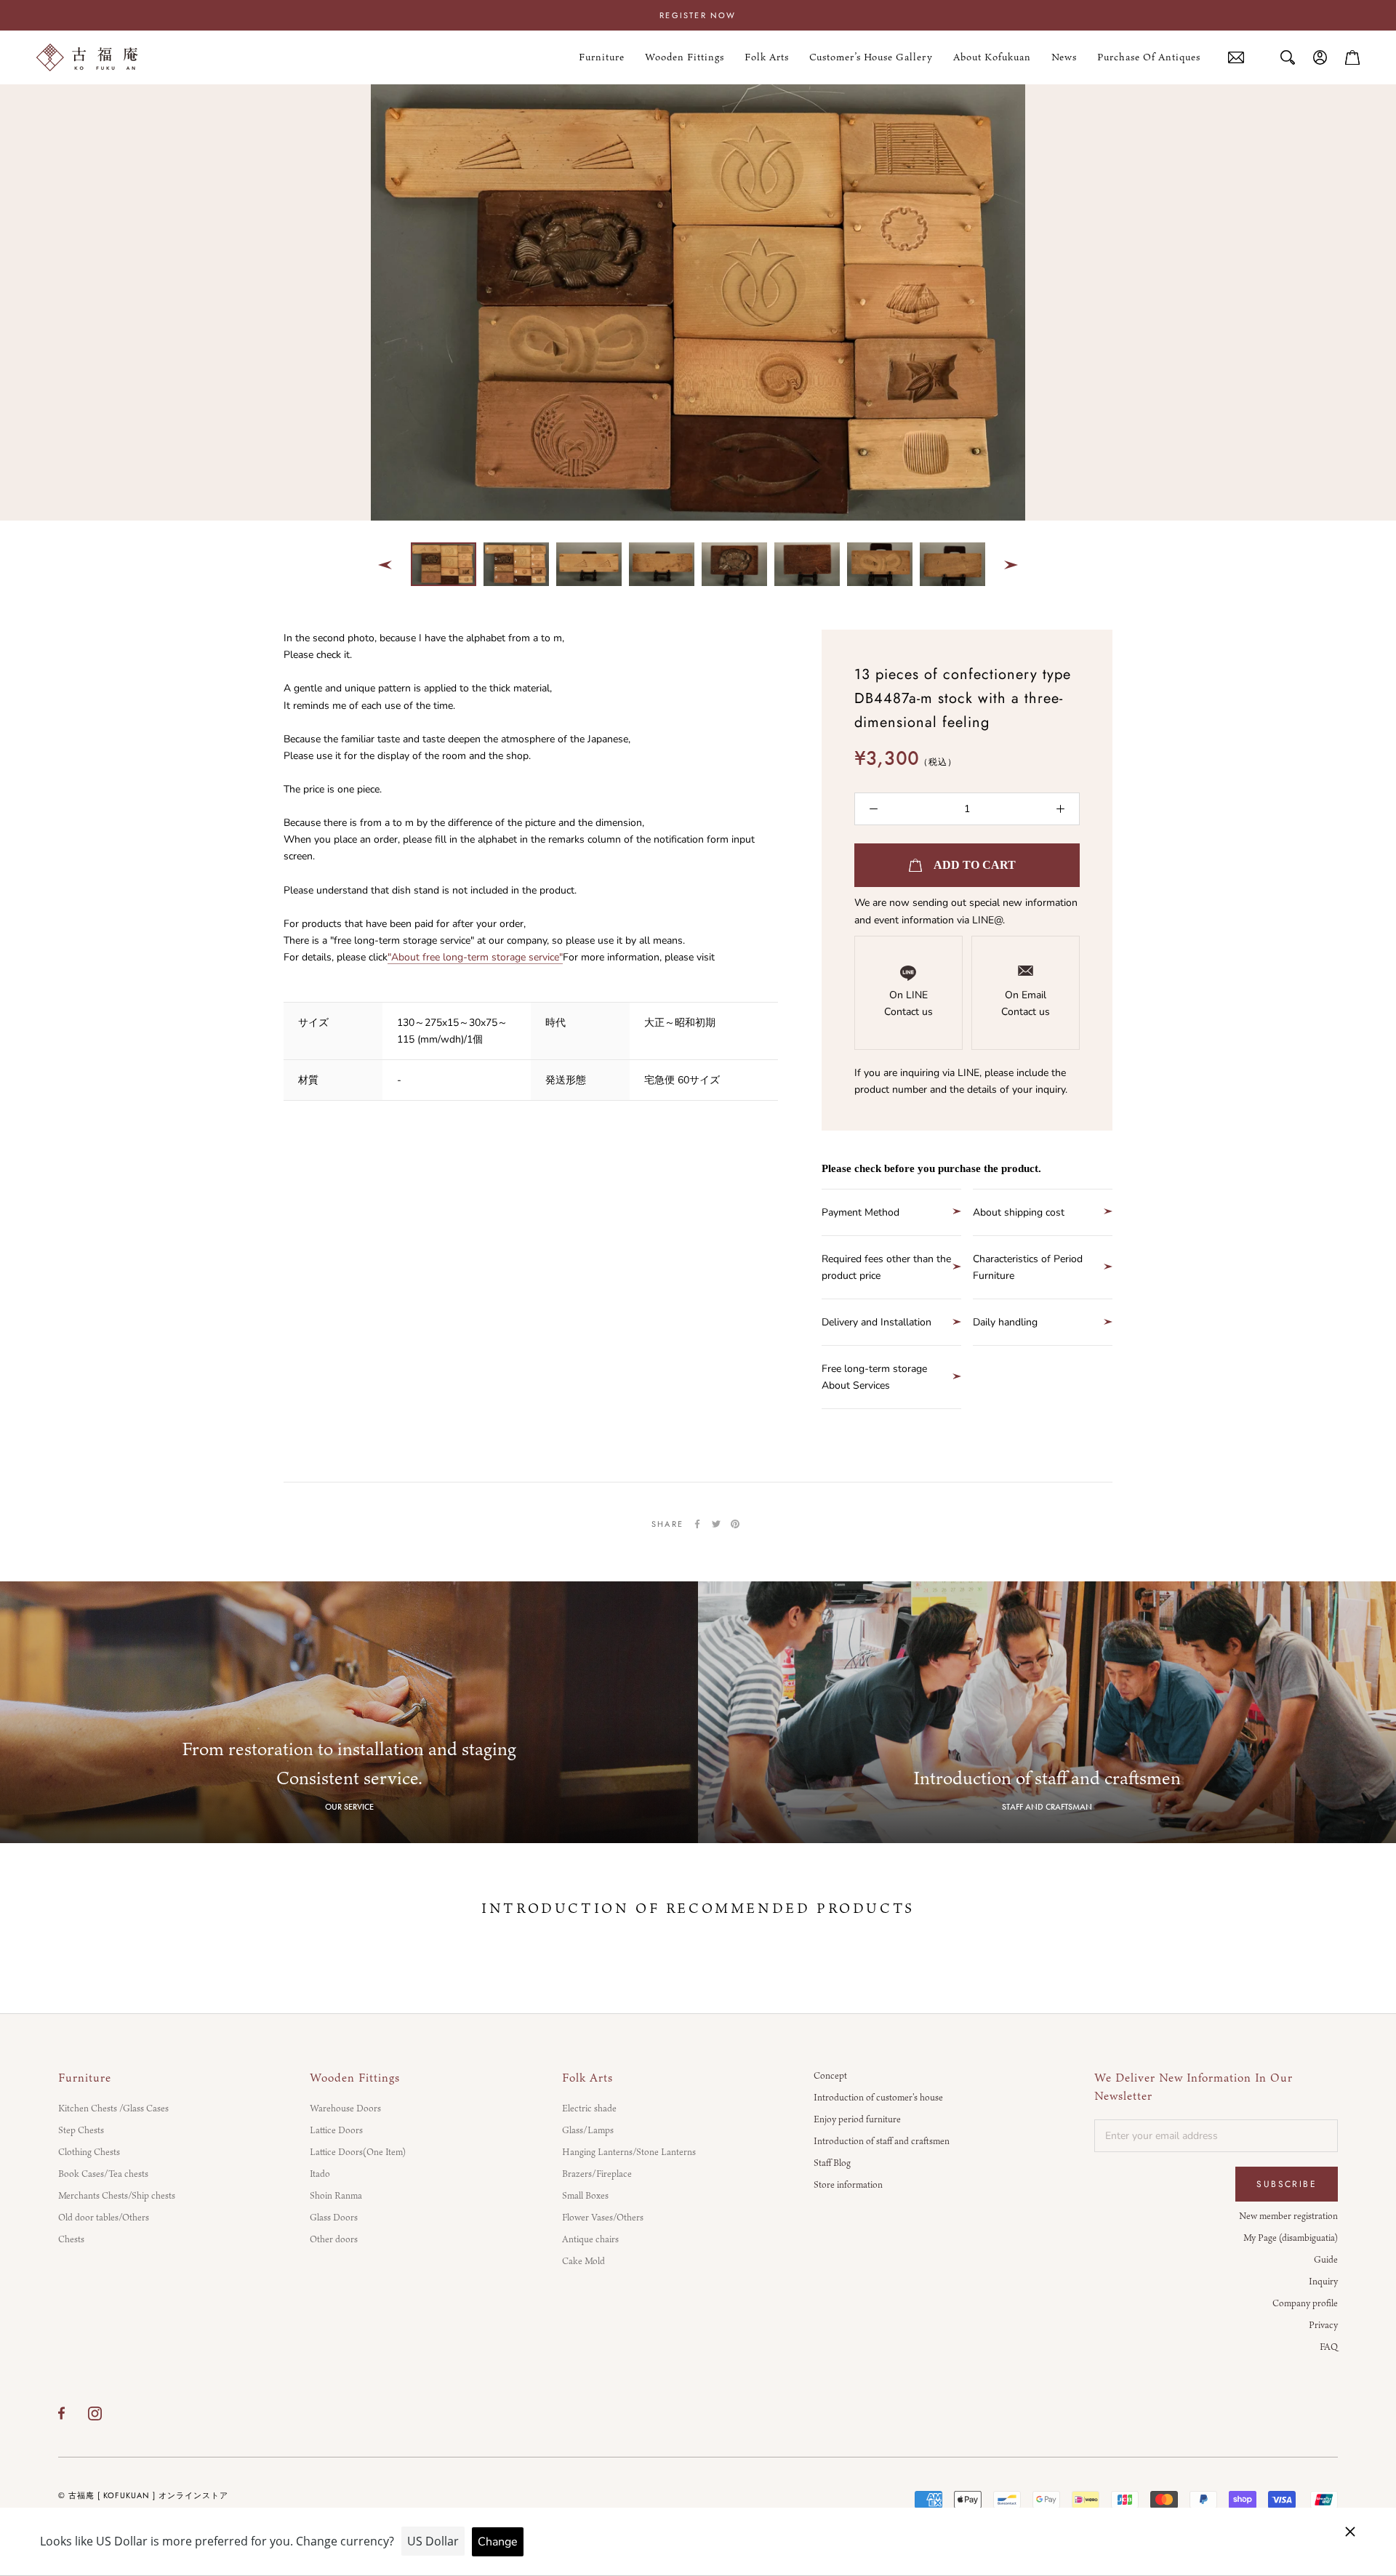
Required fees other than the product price (886, 1267)
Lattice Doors (336, 2130)
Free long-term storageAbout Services (874, 1377)
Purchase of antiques (1149, 58)
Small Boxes (585, 2195)
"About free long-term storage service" (475, 957)
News (1064, 57)
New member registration (1288, 2215)
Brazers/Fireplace (597, 2173)
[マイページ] (1320, 57)
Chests (71, 2239)
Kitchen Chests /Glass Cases (113, 2108)
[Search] (1288, 57)
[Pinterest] (735, 1524)
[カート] (1352, 57)
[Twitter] (716, 1524)
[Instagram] (95, 2413)
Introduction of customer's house (878, 2097)
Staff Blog (832, 2162)
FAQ (1329, 2346)
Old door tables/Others (104, 2217)
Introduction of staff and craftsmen (882, 2140)
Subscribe (1287, 2184)
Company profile (1305, 2303)
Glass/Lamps (588, 2130)
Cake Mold (583, 2260)
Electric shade (589, 2108)
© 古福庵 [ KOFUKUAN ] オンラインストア (143, 2495)
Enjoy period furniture (857, 2119)
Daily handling (1005, 1322)
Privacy (1323, 2324)
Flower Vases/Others (603, 2217)
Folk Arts (767, 57)
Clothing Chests (89, 2151)
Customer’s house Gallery (871, 57)
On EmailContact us (1026, 1003)
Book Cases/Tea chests (103, 2173)
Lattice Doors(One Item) (358, 2151)
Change (498, 2542)
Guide (1326, 2259)
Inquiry (1323, 2281)
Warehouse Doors (345, 2108)
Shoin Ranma (336, 2195)
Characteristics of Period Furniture (1028, 1267)
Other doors (334, 2239)
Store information (848, 2184)
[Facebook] (697, 1524)
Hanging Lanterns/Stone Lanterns (629, 2151)
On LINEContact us (908, 1003)
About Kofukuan (992, 57)
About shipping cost (1019, 1212)
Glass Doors (334, 2217)
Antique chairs (590, 2239)
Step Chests (81, 2130)
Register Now (698, 15)
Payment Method (861, 1212)
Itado (320, 2173)
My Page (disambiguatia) (1291, 2237)
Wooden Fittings (685, 57)
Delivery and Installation (876, 1322)
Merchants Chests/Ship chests (117, 2195)
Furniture (602, 57)
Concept (830, 2075)
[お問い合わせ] (1236, 58)
